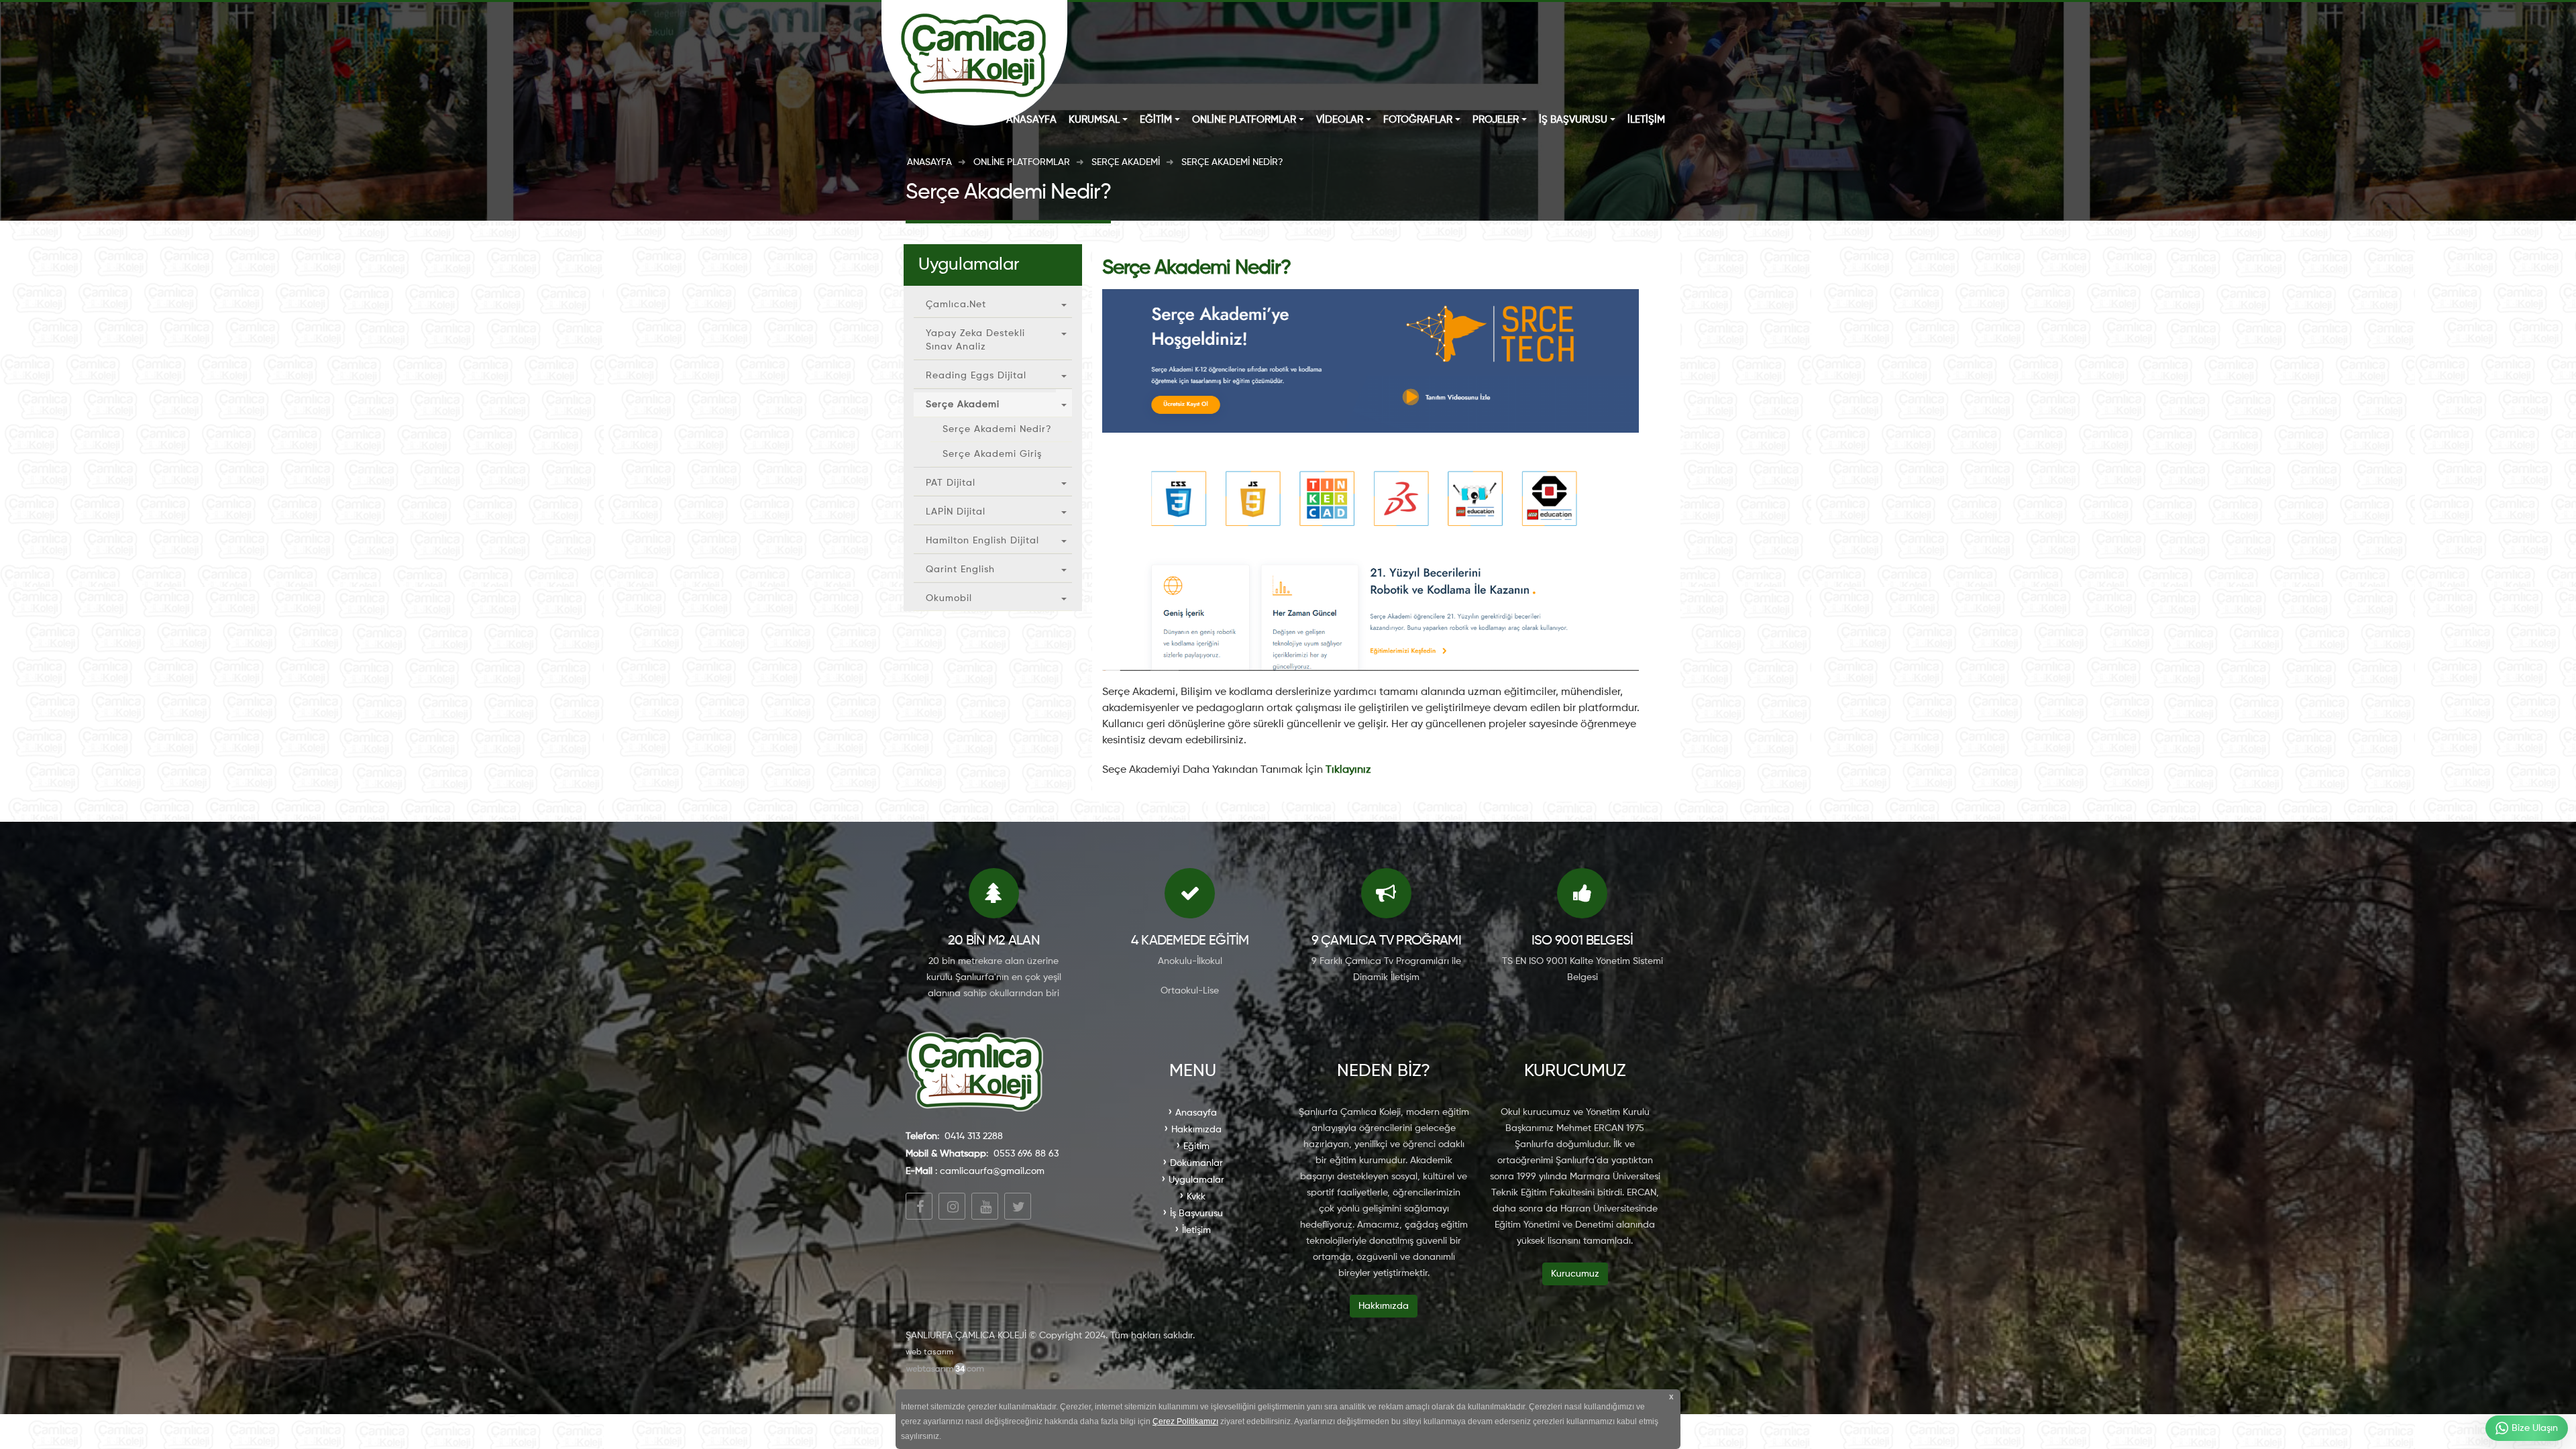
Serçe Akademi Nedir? (997, 429)
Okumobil (949, 598)
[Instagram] (952, 1206)
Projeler (1496, 120)
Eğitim (1156, 120)
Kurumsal (1094, 120)
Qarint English (960, 570)
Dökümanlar (1196, 1163)
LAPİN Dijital (956, 512)
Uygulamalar (1196, 1180)
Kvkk (1196, 1197)
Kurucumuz (1575, 1274)
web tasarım (929, 1352)
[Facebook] (919, 1206)
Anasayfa (1031, 120)
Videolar (1340, 120)
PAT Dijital (951, 483)
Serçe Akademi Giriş (992, 454)
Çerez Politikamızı (1185, 1421)
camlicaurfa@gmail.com (992, 1171)
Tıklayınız (1348, 770)
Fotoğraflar (1418, 120)
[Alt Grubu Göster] (1064, 302)
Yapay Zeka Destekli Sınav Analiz (975, 340)
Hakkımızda (1196, 1130)
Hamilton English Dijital (982, 541)
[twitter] (1018, 1206)
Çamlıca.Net (956, 305)
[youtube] (985, 1206)
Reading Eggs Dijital (976, 376)
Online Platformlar (1244, 120)
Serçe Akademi (963, 405)
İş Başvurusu (1573, 120)
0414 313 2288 (974, 1136)
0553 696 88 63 (1026, 1154)
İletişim (1646, 120)
